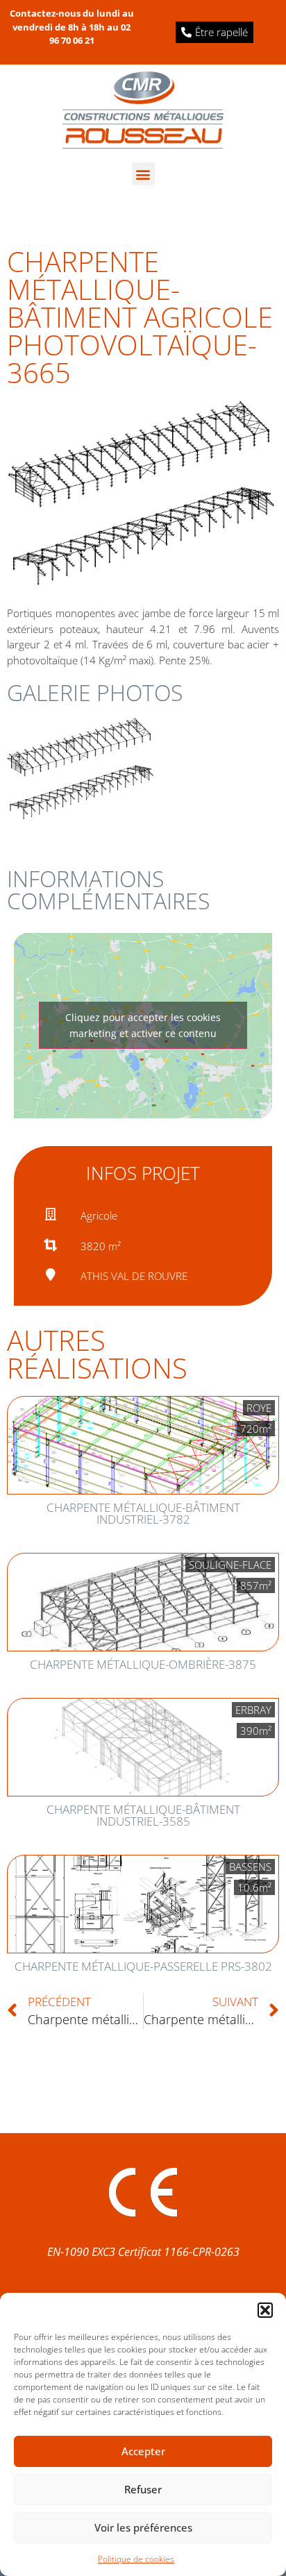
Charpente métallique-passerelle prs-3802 (143, 1966)
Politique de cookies (136, 2559)
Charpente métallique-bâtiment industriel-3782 (143, 1513)
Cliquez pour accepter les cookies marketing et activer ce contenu (143, 1025)
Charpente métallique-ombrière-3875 (143, 1664)
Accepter (143, 2451)
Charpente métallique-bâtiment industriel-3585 (143, 1815)
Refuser (143, 2489)
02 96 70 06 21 (90, 34)
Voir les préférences (143, 2527)
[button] (265, 2310)
